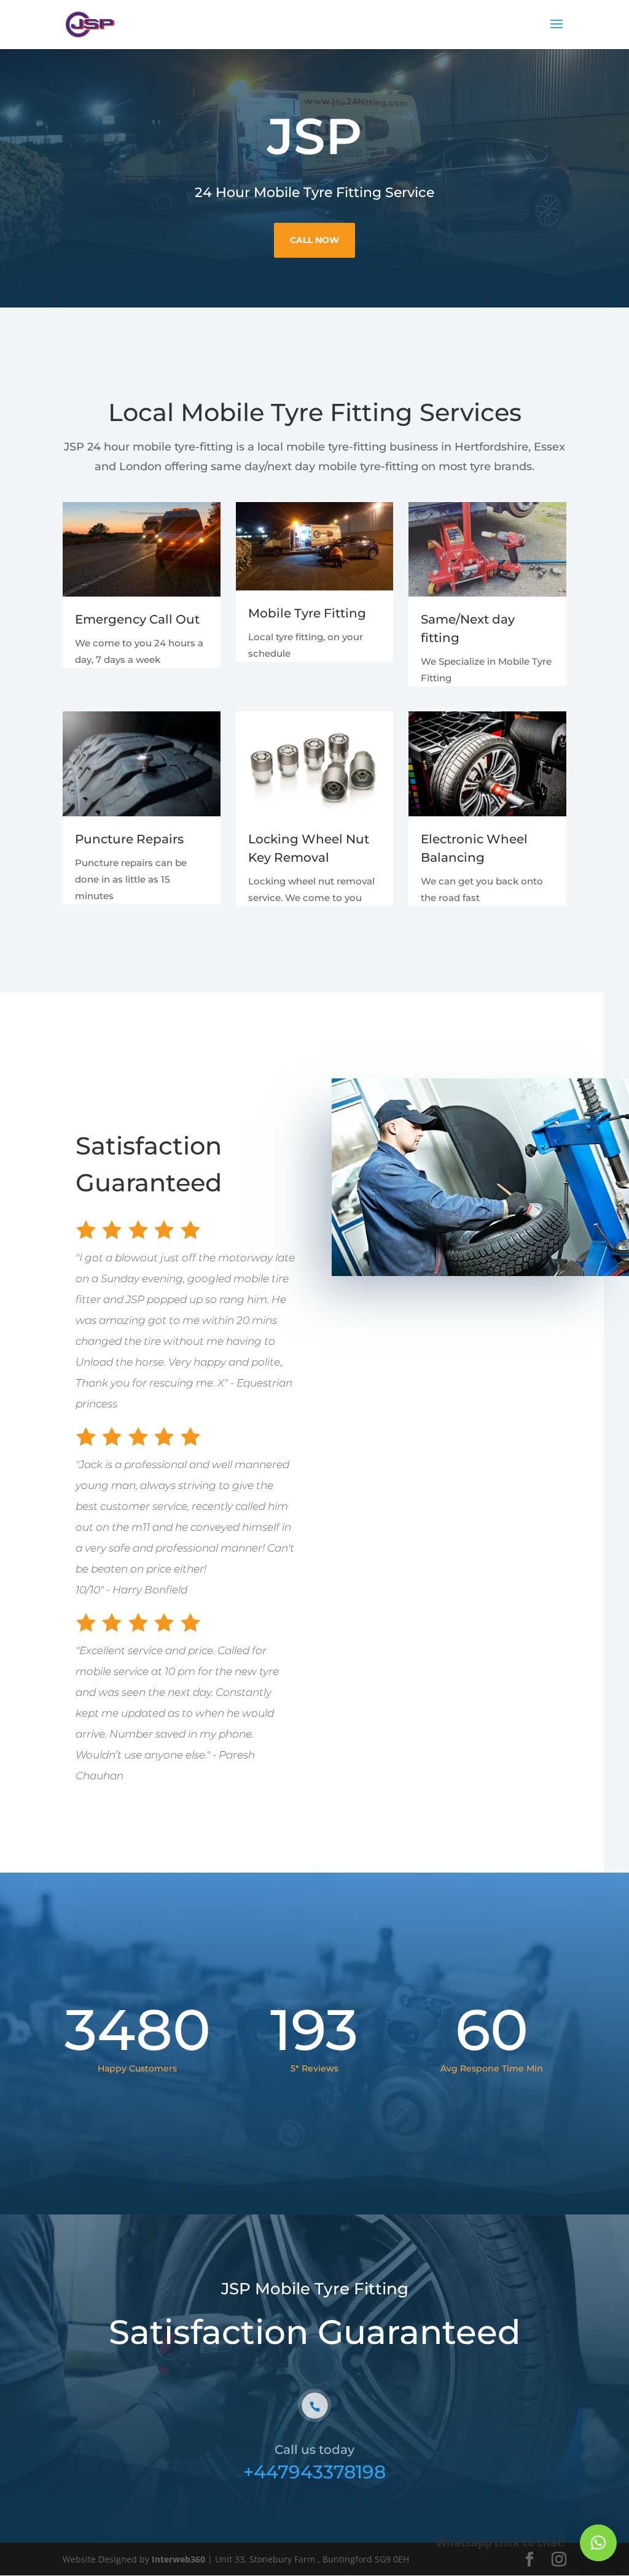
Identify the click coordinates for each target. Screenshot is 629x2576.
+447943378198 (314, 2472)
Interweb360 (178, 2559)
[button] (598, 2543)
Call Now (314, 240)
